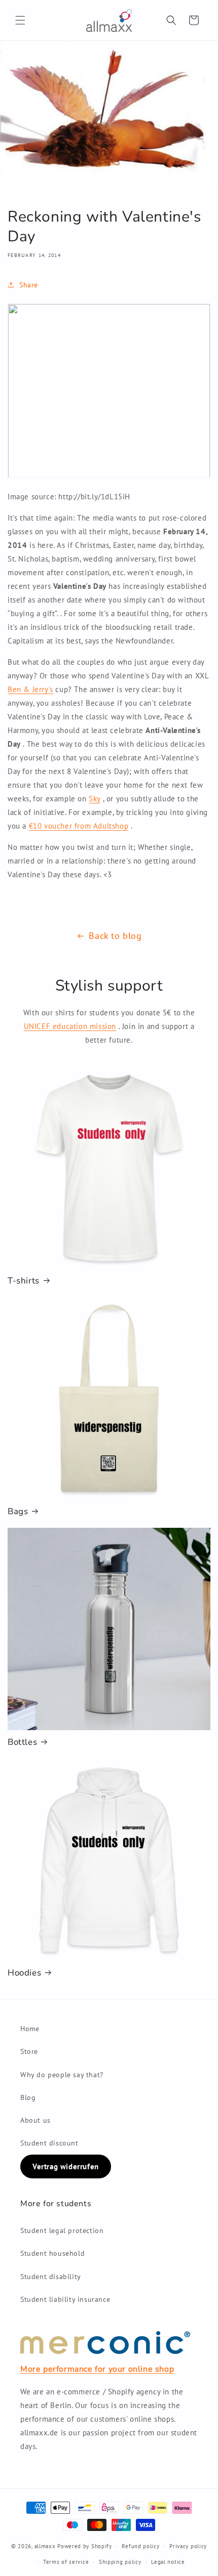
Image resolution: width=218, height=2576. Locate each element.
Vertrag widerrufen (66, 2166)
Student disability (51, 2277)
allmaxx (45, 2546)
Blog (28, 2097)
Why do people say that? (62, 2075)
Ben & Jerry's (30, 689)
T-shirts (24, 1281)
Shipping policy (120, 2562)
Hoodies (24, 1973)
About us (35, 2120)
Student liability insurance (65, 2299)
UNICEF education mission (70, 1026)
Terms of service (66, 2562)
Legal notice (168, 2562)
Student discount (49, 2143)
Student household (52, 2253)
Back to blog (115, 936)
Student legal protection (62, 2230)
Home (30, 2029)
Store (29, 2051)
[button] (20, 20)
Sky (95, 799)
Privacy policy (188, 2546)
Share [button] (29, 285)
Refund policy (140, 2546)
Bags (18, 1512)
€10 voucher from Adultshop (79, 826)
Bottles (22, 1742)
